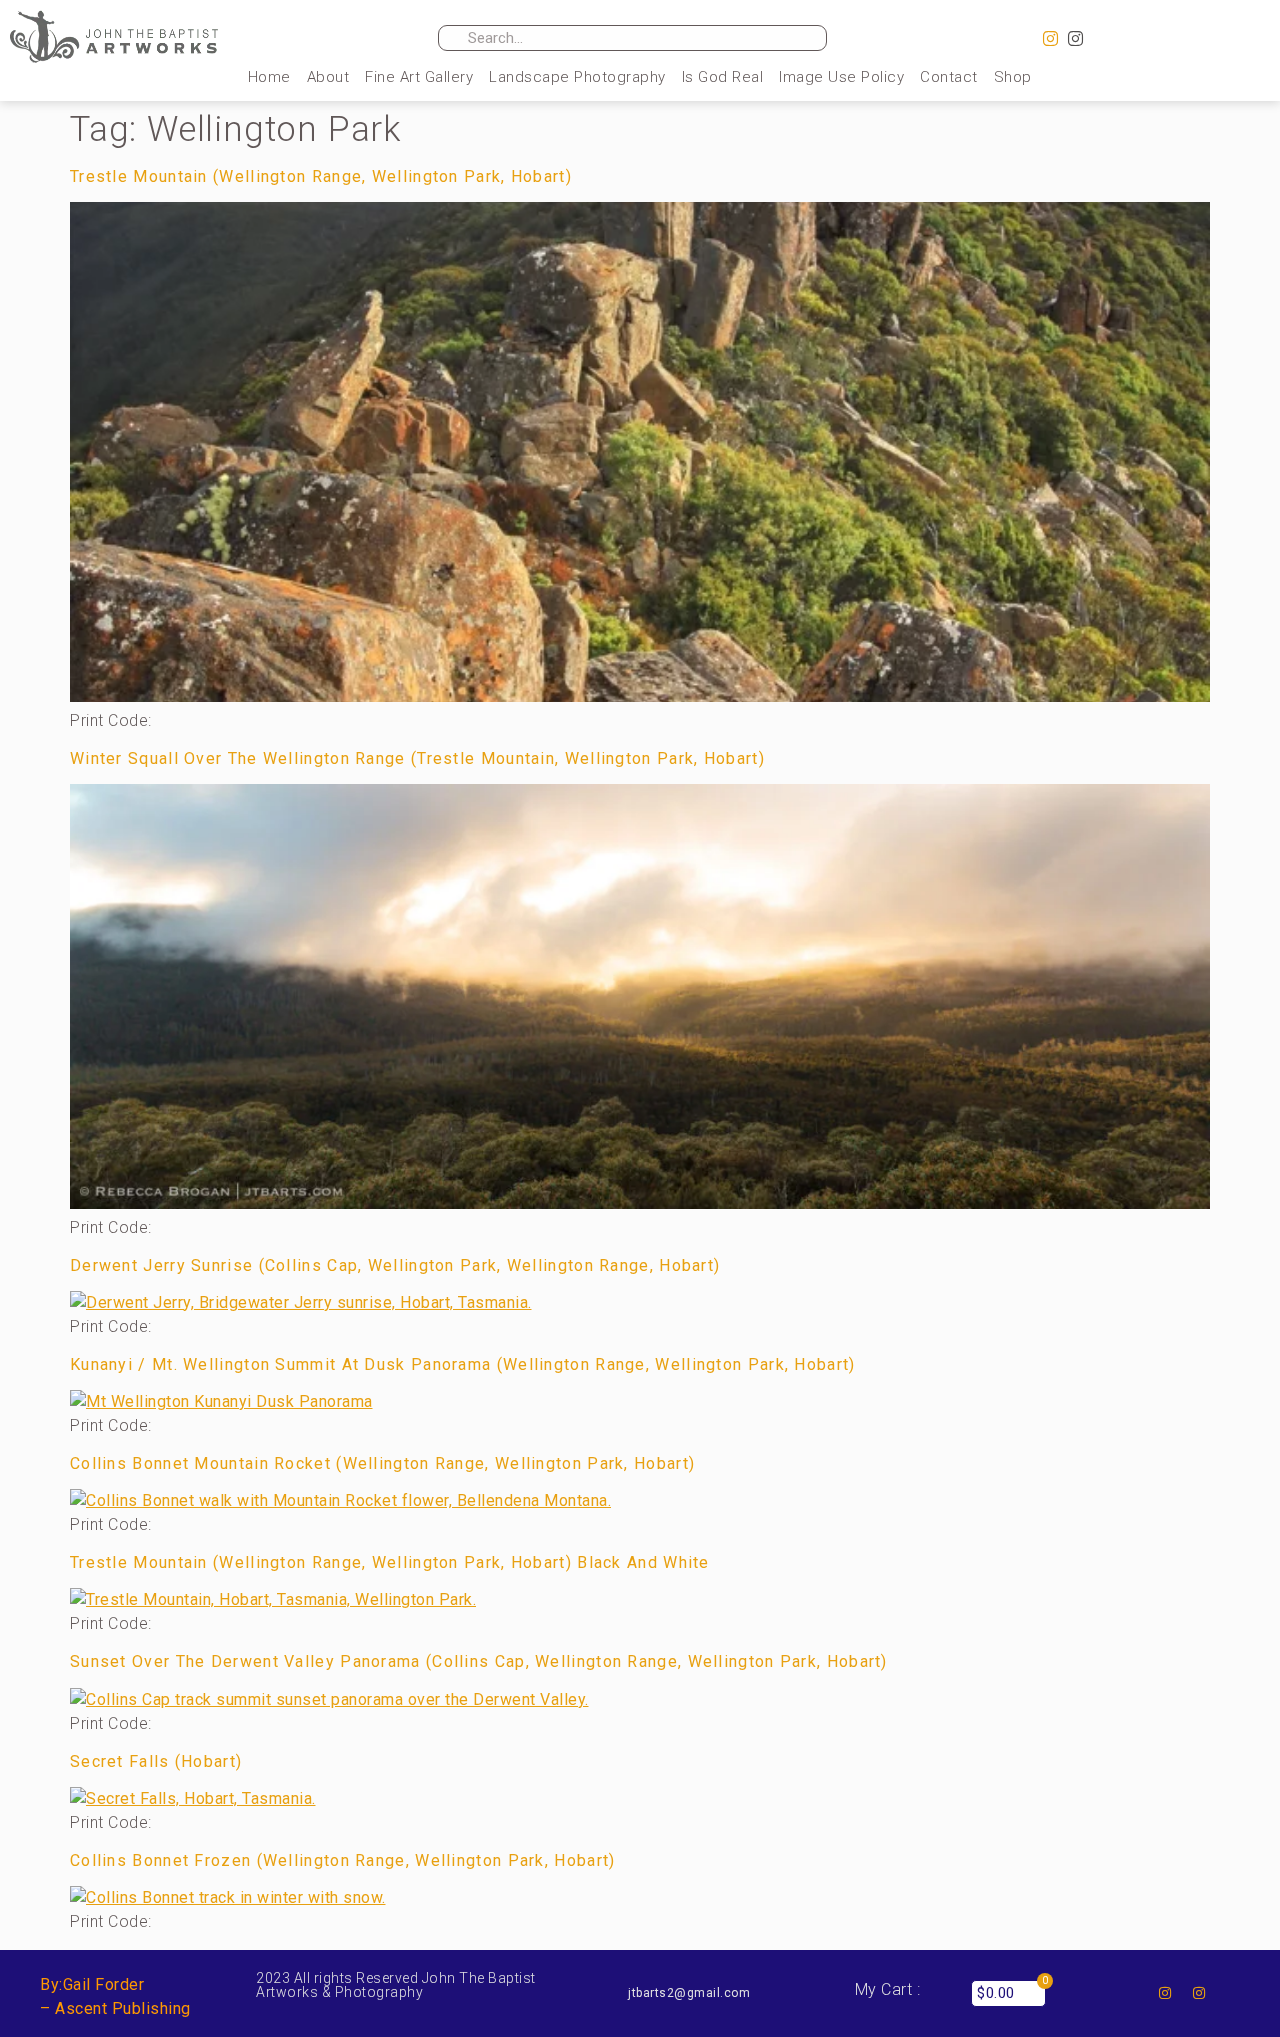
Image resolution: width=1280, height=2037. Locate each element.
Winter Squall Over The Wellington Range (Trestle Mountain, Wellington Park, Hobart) (417, 758)
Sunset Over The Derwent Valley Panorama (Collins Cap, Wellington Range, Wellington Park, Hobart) (479, 1661)
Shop (1013, 77)
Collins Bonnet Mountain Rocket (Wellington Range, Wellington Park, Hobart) (382, 1463)
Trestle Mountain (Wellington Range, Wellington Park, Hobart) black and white (390, 1562)
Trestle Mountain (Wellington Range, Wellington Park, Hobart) (321, 176)
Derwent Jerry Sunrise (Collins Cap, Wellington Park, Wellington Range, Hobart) (395, 1265)
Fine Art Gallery (419, 77)
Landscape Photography (577, 77)
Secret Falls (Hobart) (156, 1761)
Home (269, 77)
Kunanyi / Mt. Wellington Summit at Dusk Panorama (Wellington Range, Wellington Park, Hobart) (463, 1364)
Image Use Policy (841, 77)
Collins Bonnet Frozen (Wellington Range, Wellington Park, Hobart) (343, 1860)
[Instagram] (1051, 39)
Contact (949, 77)
